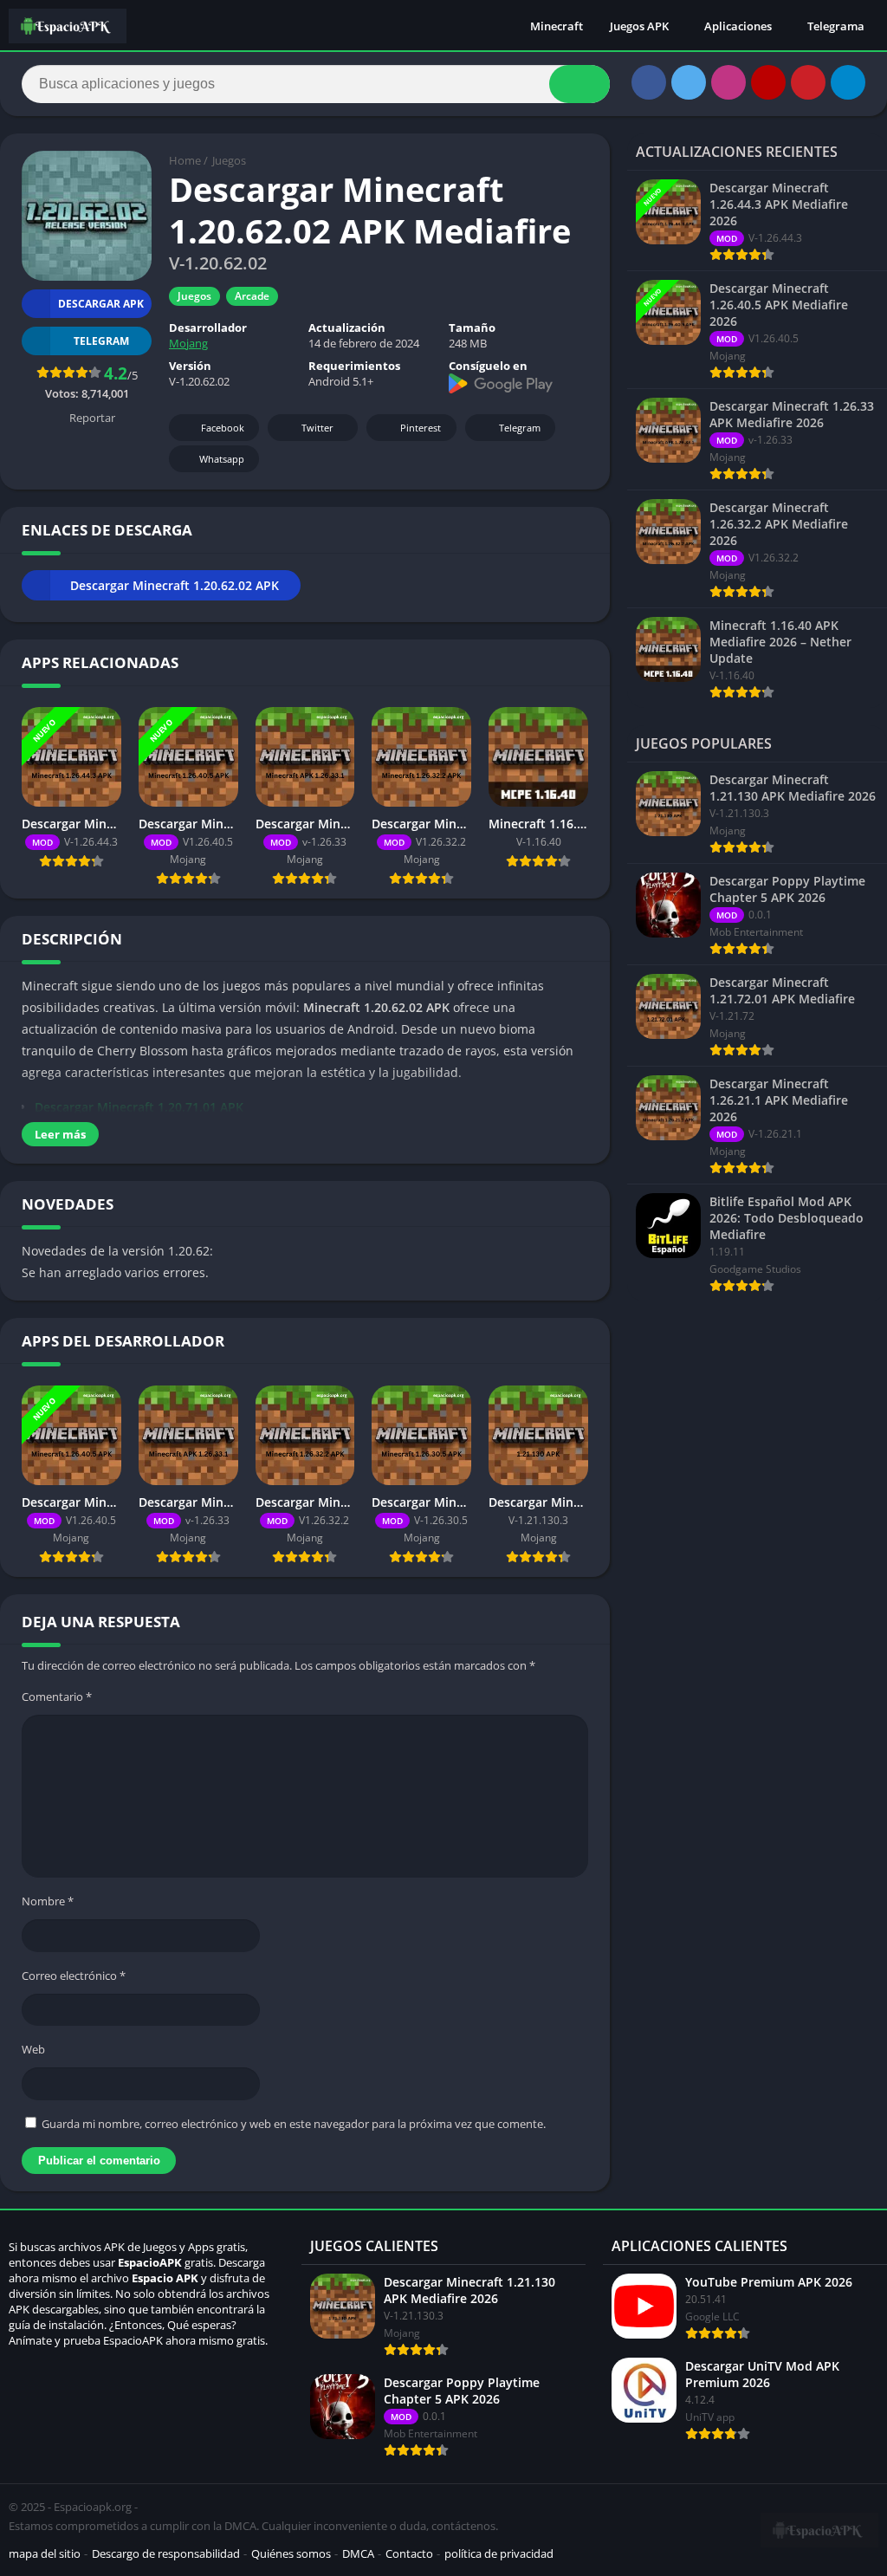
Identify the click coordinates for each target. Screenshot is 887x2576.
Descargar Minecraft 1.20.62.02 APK (175, 585)
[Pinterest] (808, 82)
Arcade (252, 296)
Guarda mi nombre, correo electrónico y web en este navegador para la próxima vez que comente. (294, 2124)
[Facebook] (649, 82)
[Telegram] (848, 82)
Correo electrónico (74, 1976)
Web (33, 2049)
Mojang (188, 343)
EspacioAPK (150, 2262)
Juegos (229, 160)
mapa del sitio (45, 2553)
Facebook (223, 428)
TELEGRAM (101, 341)
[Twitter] (689, 82)
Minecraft (557, 26)
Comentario (57, 1697)
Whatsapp (222, 459)
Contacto (409, 2553)
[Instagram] (728, 82)
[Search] (579, 84)
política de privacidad (499, 2553)
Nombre (48, 1901)
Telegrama (836, 26)
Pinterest (421, 428)
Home (185, 160)
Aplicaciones (738, 26)
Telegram (520, 428)
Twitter (317, 428)
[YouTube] (768, 82)
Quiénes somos (291, 2553)
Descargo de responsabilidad (166, 2553)
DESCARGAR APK (101, 304)
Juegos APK (639, 26)
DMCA (358, 2553)
